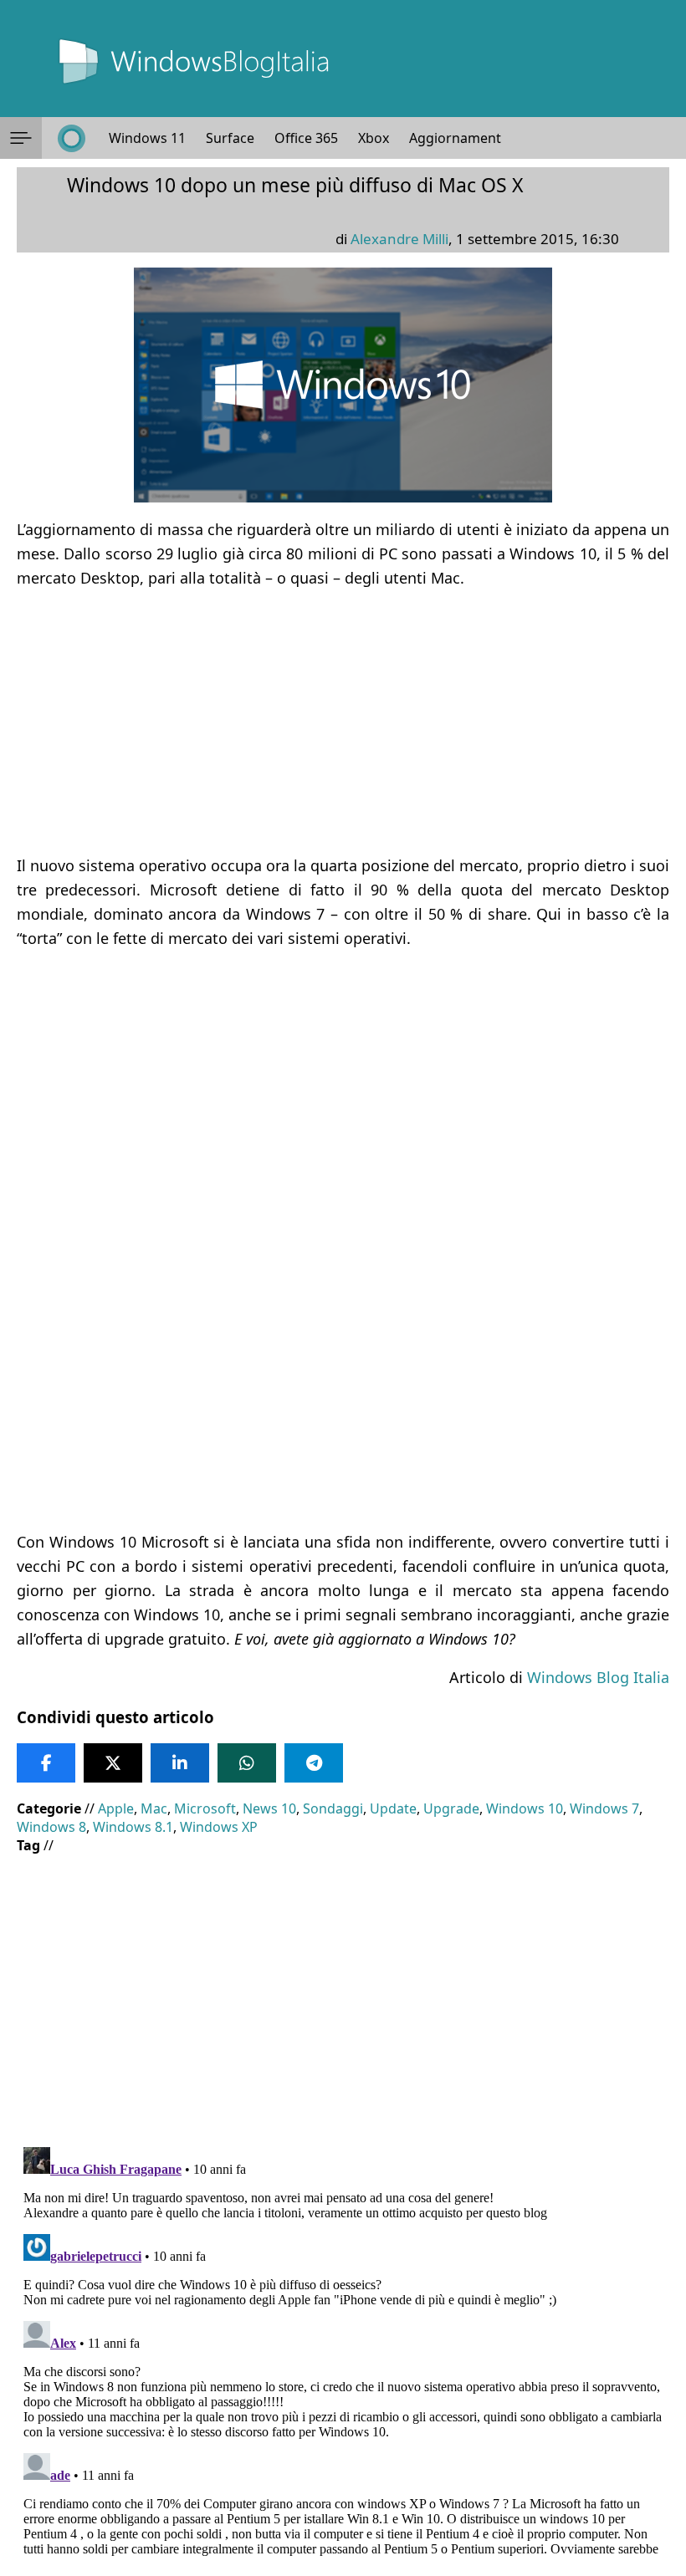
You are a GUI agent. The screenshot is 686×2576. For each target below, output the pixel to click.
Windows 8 (51, 1827)
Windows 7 (604, 1808)
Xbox (374, 138)
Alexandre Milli (399, 239)
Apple (116, 1808)
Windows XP (219, 1827)
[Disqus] (343, 2349)
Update (393, 1808)
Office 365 (306, 138)
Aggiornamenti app (471, 138)
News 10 (269, 1808)
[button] (21, 138)
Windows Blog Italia (598, 1677)
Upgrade (451, 1808)
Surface (230, 138)
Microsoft (205, 1808)
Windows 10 (525, 1808)
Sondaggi (333, 1808)
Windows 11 (147, 138)
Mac (154, 1808)
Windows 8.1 (133, 1827)
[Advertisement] (343, 722)
